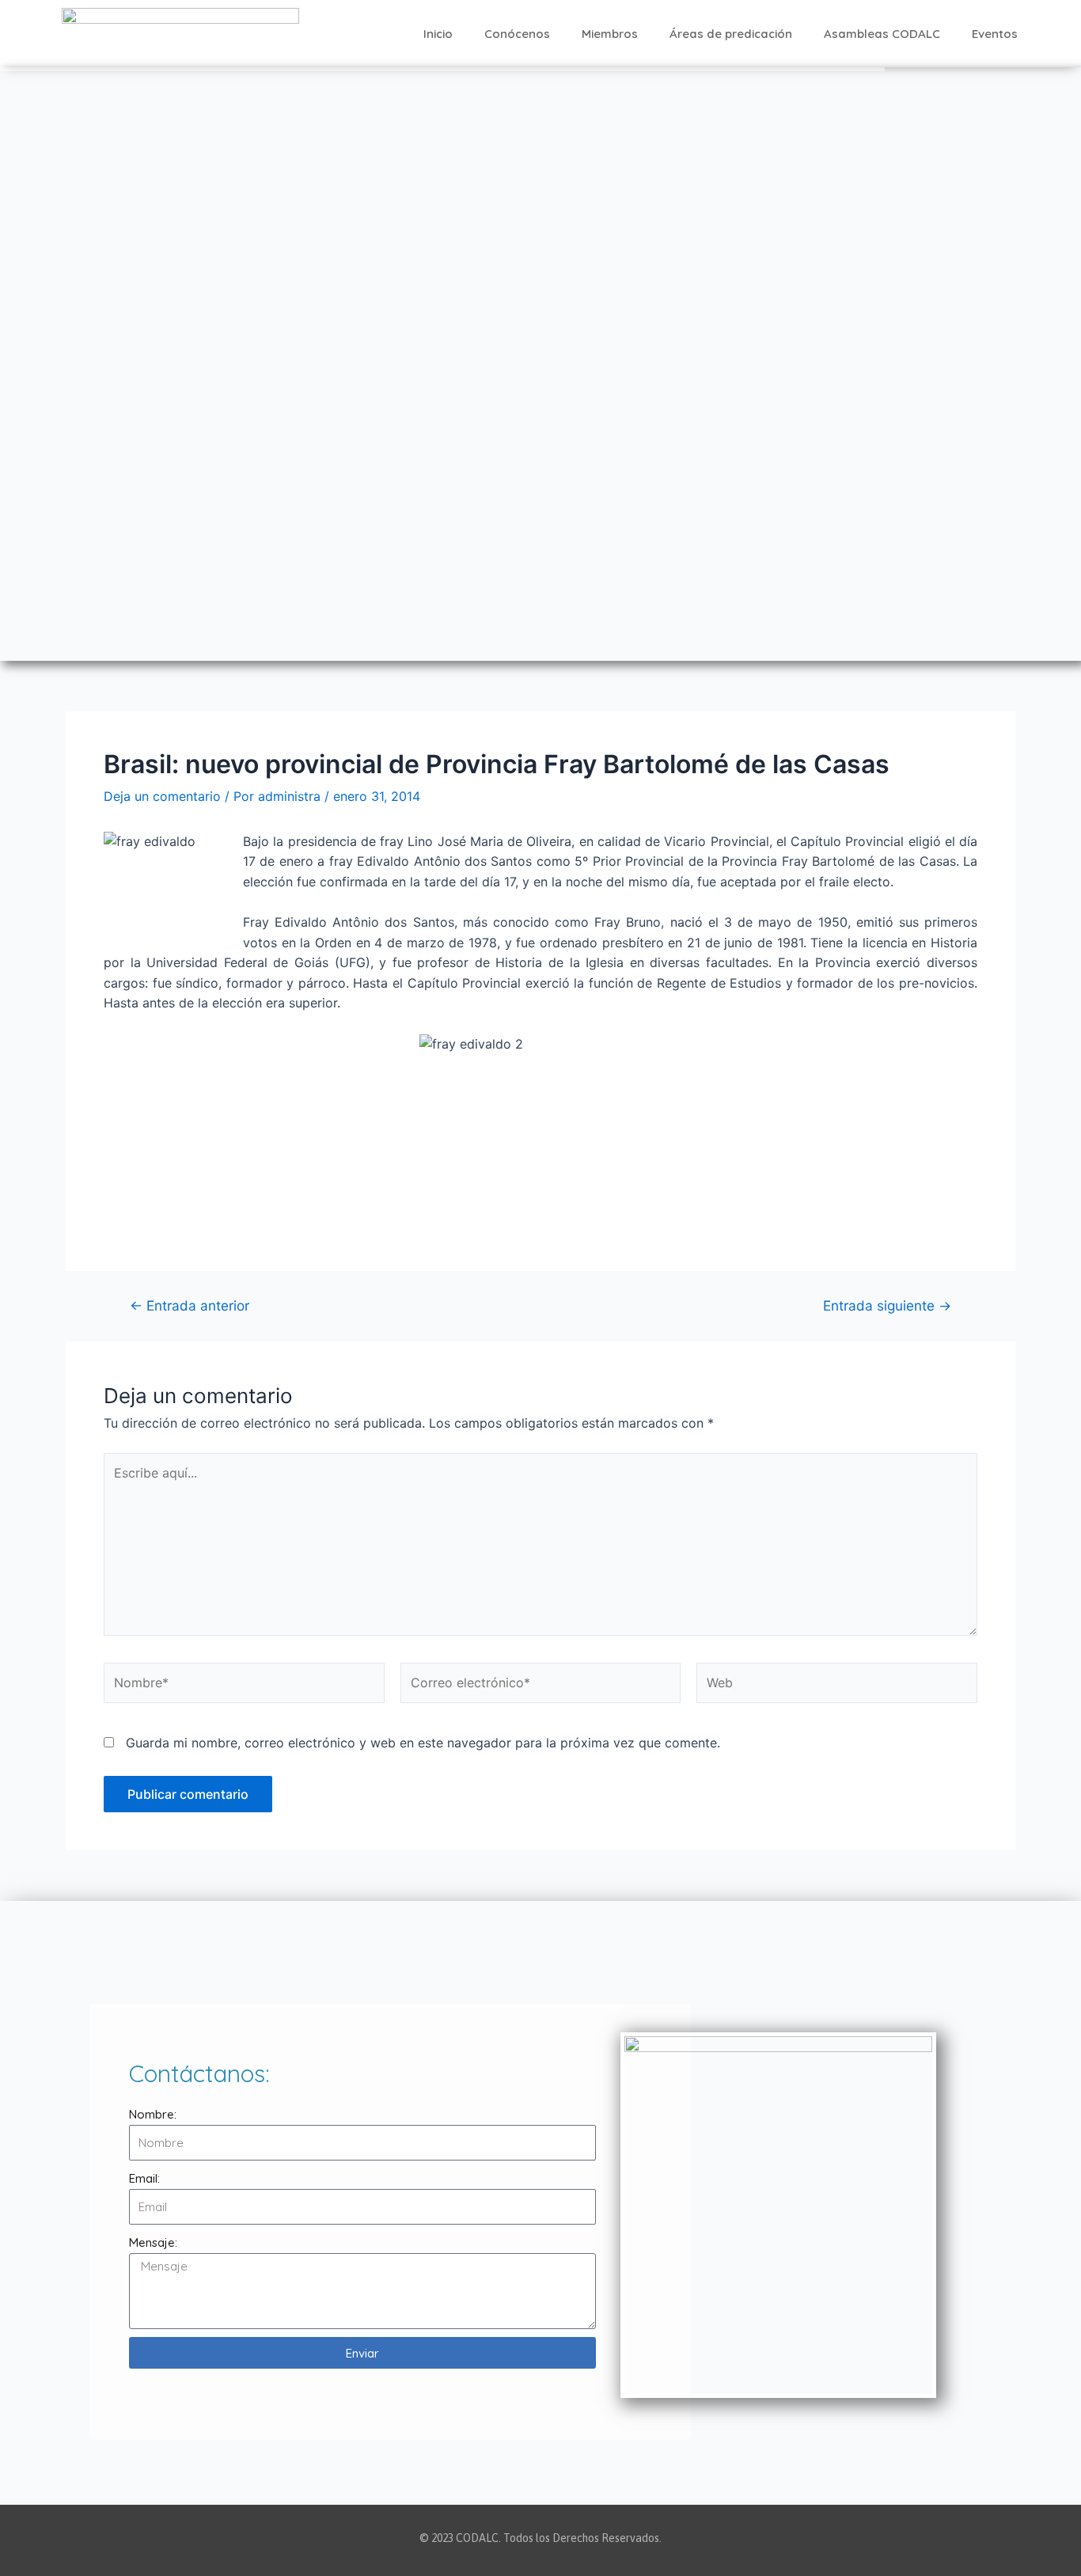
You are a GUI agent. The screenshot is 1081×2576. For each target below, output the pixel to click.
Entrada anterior (190, 1305)
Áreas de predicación (731, 34)
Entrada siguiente (887, 1305)
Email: (144, 2178)
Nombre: (153, 2114)
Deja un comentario (162, 796)
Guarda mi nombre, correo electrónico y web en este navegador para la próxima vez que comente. (423, 1743)
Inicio (438, 34)
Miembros (610, 34)
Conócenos (517, 34)
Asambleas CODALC (882, 34)
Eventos (995, 34)
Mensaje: (153, 2242)
